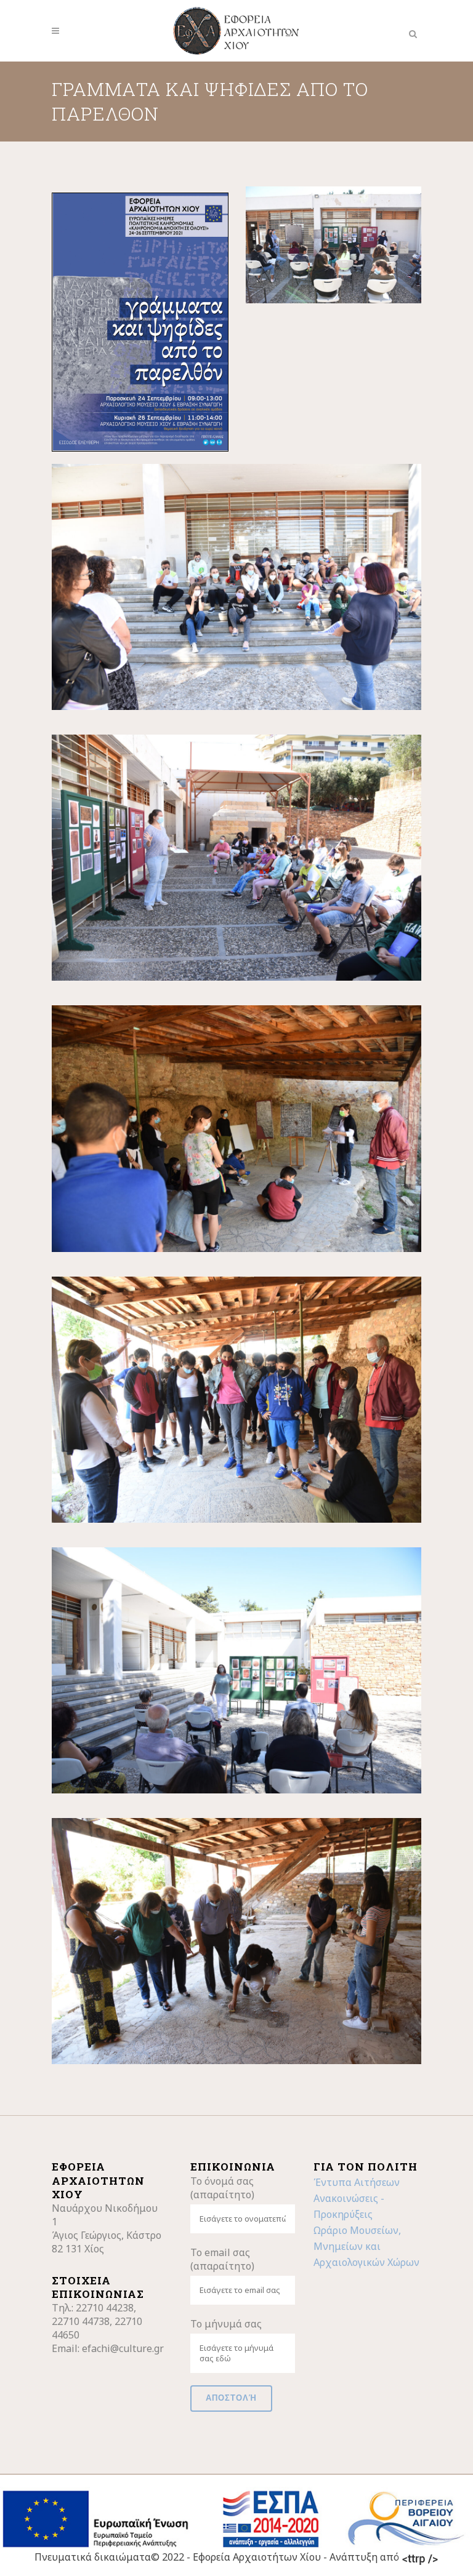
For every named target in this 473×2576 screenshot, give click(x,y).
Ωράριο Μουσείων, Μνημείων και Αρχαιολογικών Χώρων (366, 2246)
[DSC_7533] (236, 858)
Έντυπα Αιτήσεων (357, 2182)
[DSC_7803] (236, 1941)
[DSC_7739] (236, 1670)
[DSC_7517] (236, 587)
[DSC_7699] (236, 1400)
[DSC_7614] (236, 1128)
